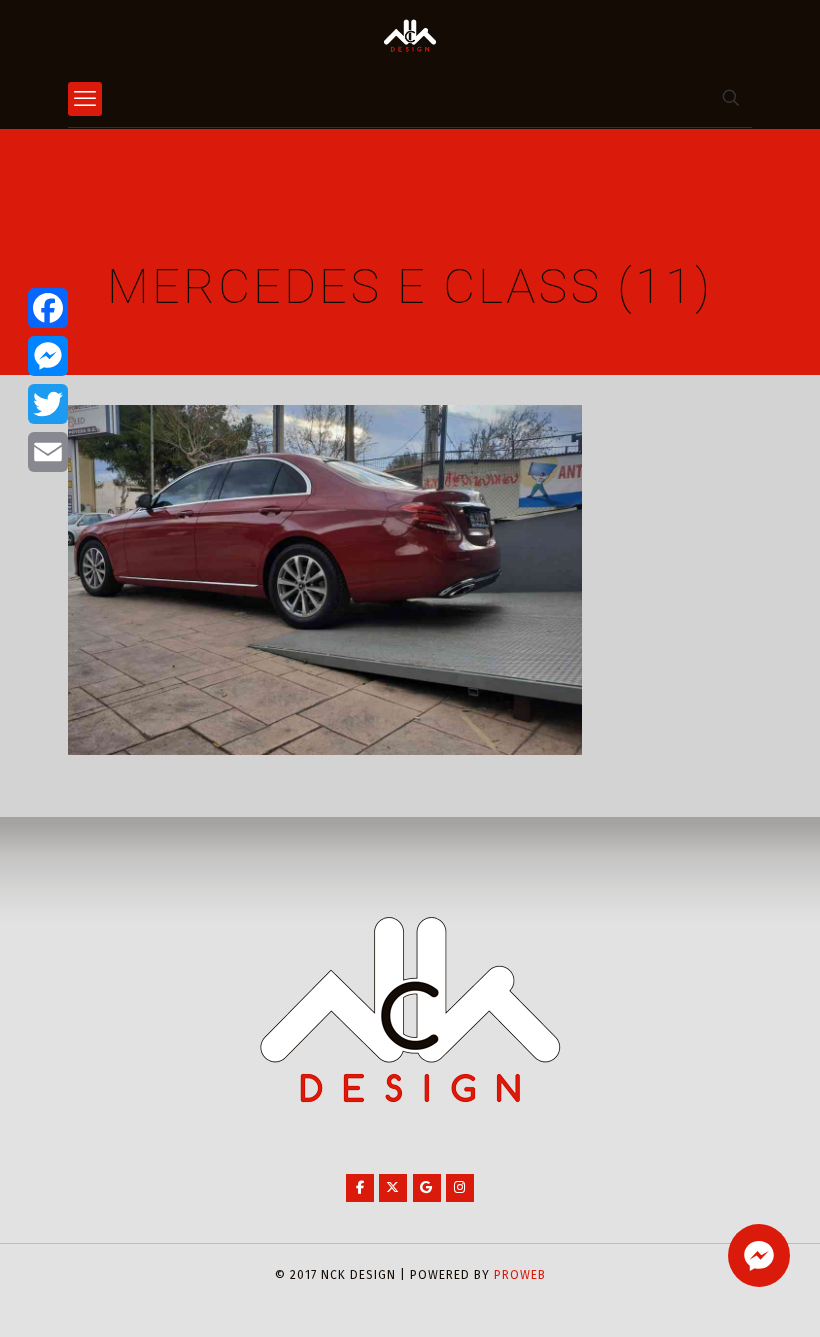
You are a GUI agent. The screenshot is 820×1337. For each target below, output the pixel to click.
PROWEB (520, 1275)
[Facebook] (48, 308)
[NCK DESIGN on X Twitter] (393, 1188)
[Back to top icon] (724, 1296)
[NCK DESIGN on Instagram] (460, 1188)
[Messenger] (48, 356)
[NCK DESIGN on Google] (427, 1188)
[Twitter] (48, 404)
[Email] (48, 452)
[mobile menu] (85, 99)
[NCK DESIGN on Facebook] (360, 1188)
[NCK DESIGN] (410, 35)
